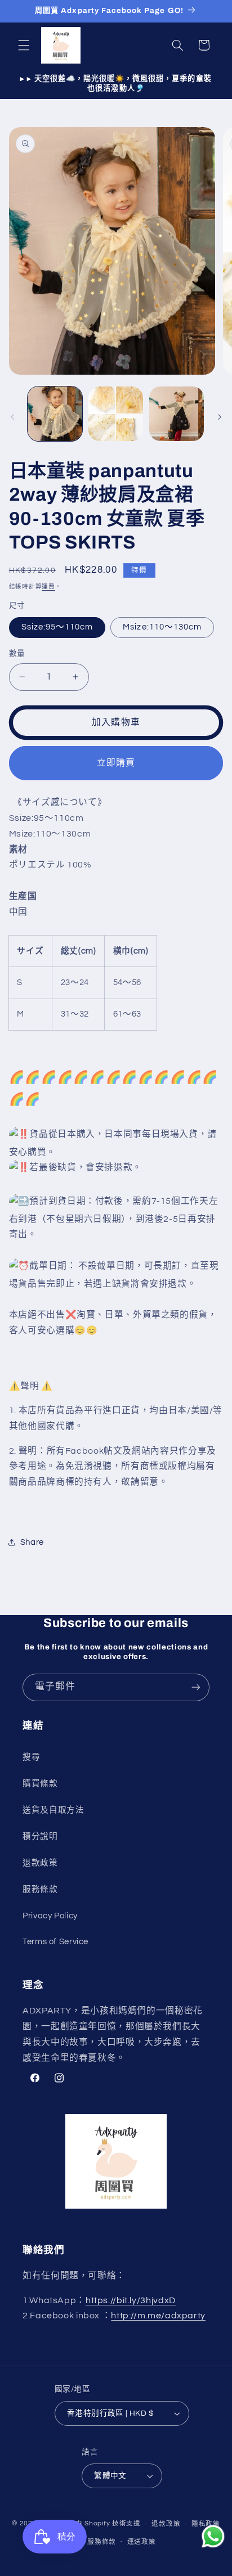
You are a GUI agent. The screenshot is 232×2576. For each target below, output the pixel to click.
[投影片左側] (12, 417)
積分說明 (40, 1837)
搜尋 (31, 1757)
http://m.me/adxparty (158, 2316)
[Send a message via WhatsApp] (213, 2536)
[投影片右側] (220, 417)
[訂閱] (196, 1687)
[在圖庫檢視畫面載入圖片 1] (55, 414)
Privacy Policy (50, 1916)
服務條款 (40, 1889)
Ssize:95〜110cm (57, 627)
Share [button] (32, 1542)
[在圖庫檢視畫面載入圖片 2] (116, 414)
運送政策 (142, 2542)
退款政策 (40, 1863)
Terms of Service (55, 1942)
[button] (24, 45)
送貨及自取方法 (53, 1810)
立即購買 (116, 763)
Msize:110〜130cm (162, 627)
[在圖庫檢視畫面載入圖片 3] (177, 414)
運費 (48, 586)
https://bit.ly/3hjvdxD (131, 2300)
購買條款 (40, 1784)
